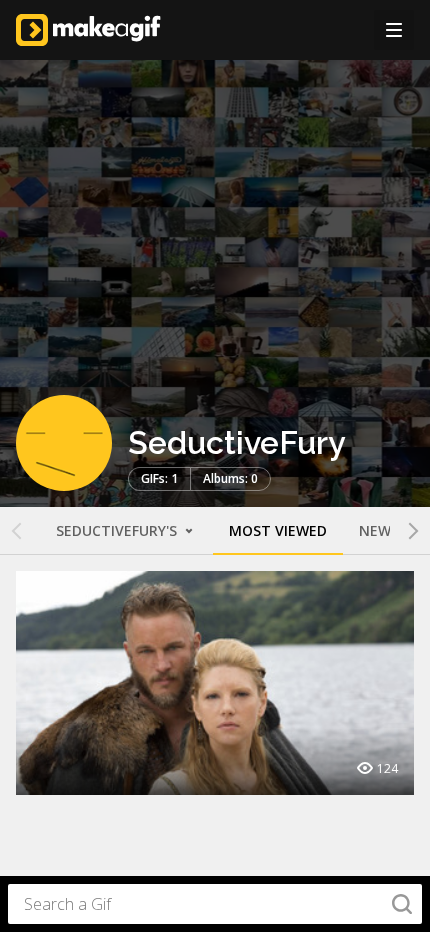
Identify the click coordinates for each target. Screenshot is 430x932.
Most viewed (278, 530)
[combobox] (215, 904)
